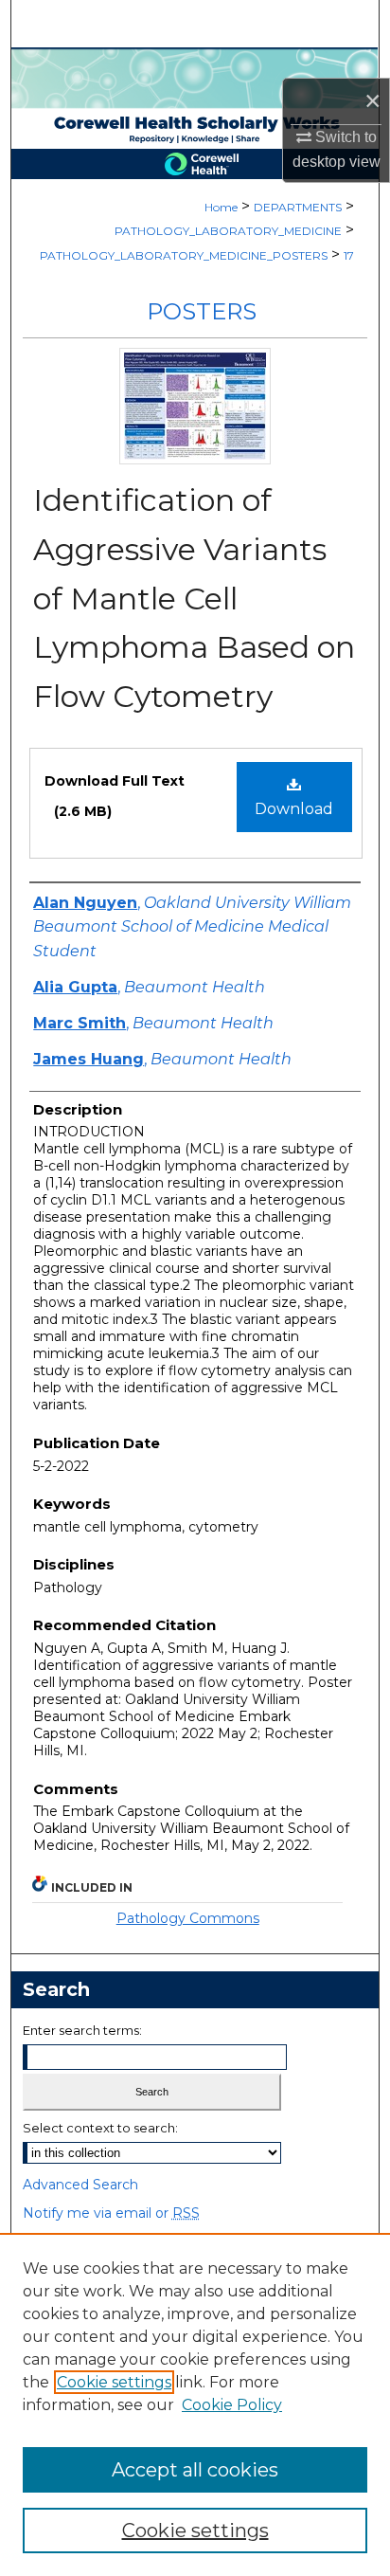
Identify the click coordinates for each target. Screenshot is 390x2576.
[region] (195, 2404)
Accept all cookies (195, 2470)
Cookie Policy (232, 2405)
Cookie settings (114, 2382)
